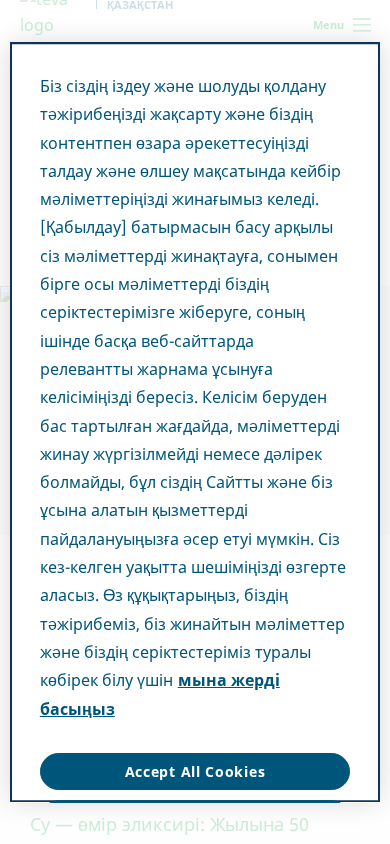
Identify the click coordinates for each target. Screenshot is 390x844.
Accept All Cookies (195, 771)
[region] (195, 422)
